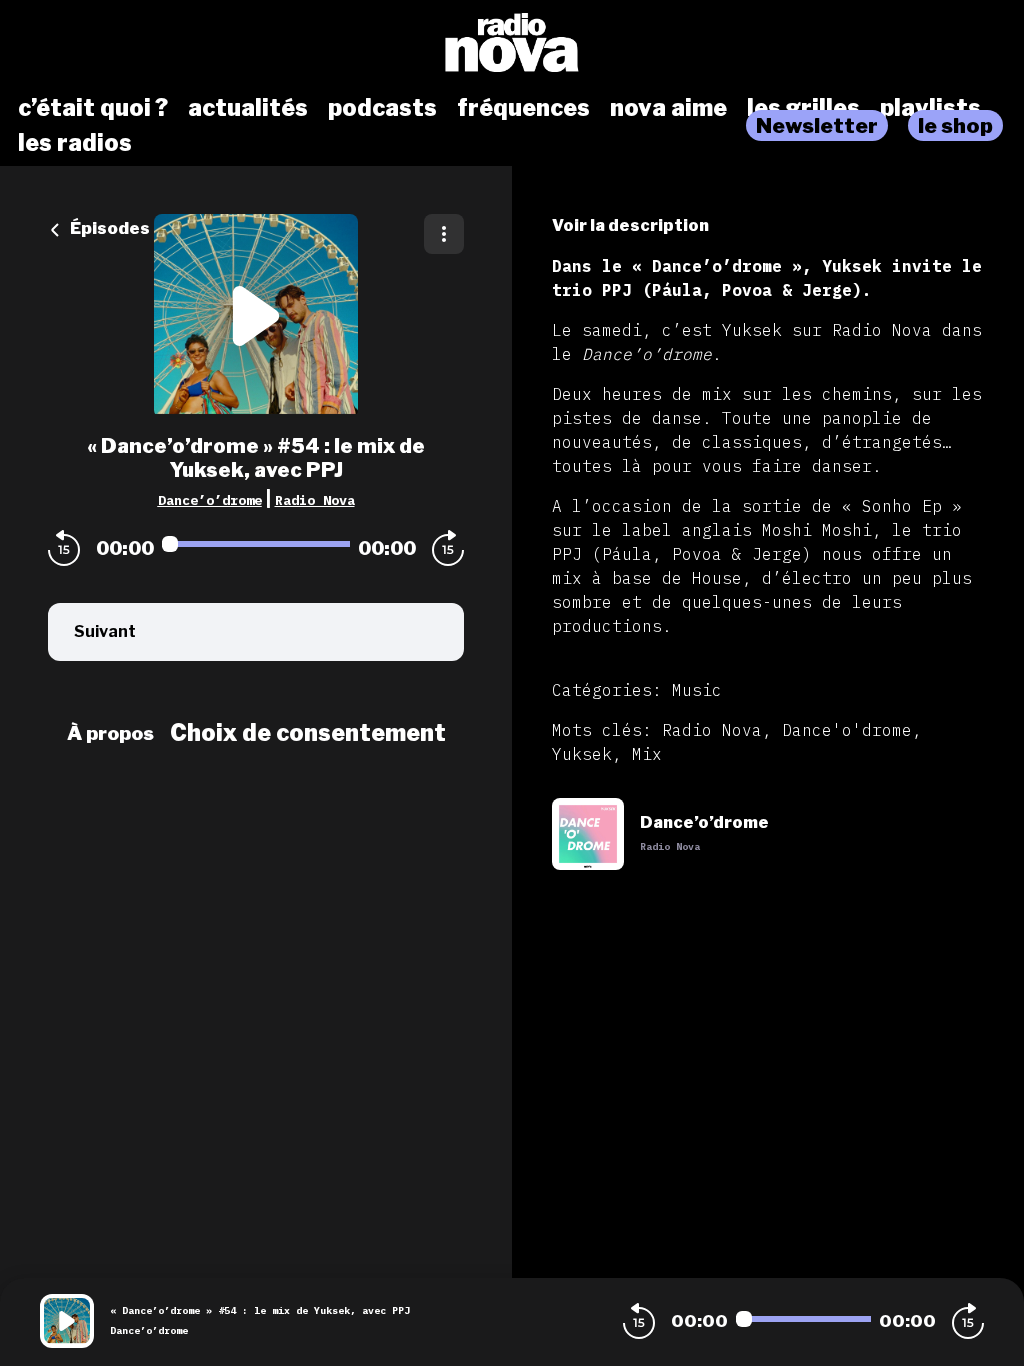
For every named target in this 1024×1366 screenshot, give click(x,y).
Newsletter (817, 125)
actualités (248, 108)
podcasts (382, 108)
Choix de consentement (308, 733)
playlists (930, 108)
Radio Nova (315, 500)
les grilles (803, 108)
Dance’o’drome (210, 500)
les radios (75, 143)
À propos (110, 733)
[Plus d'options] (444, 234)
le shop (955, 125)
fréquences (523, 108)
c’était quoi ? (93, 108)
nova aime (668, 108)
